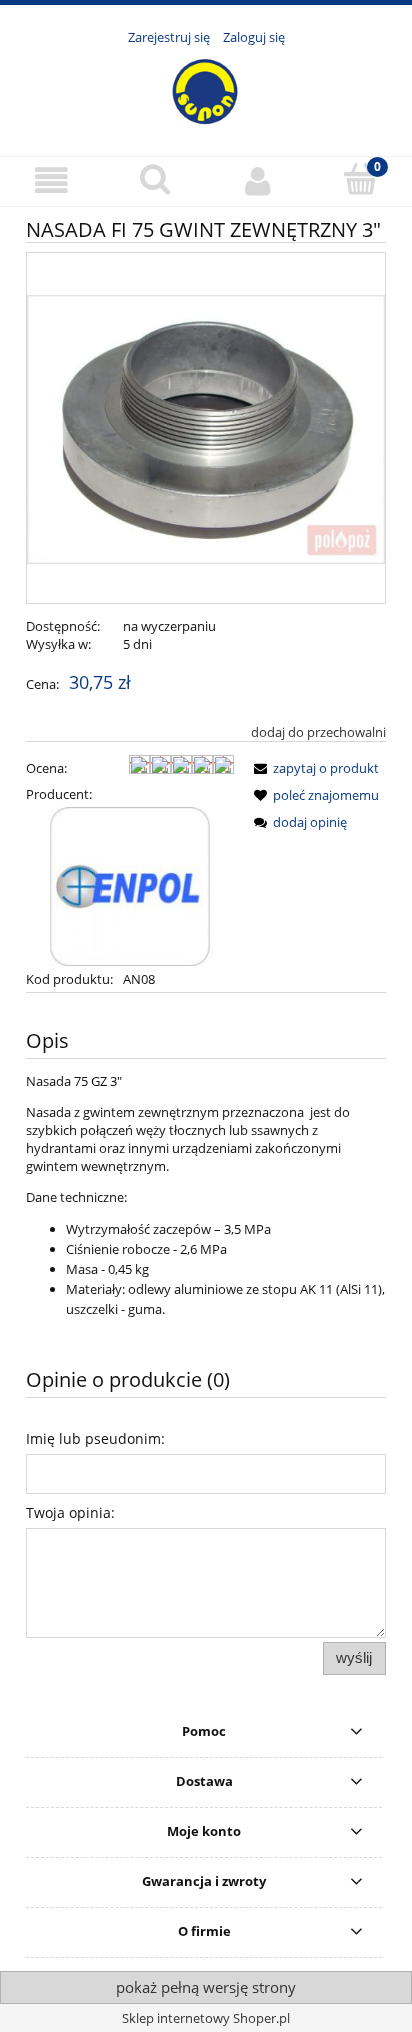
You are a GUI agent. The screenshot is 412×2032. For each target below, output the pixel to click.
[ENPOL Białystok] (130, 885)
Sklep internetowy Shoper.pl (206, 2018)
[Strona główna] (206, 90)
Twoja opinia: (70, 1512)
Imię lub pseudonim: (95, 1438)
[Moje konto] (257, 180)
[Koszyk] (360, 179)
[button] (51, 180)
